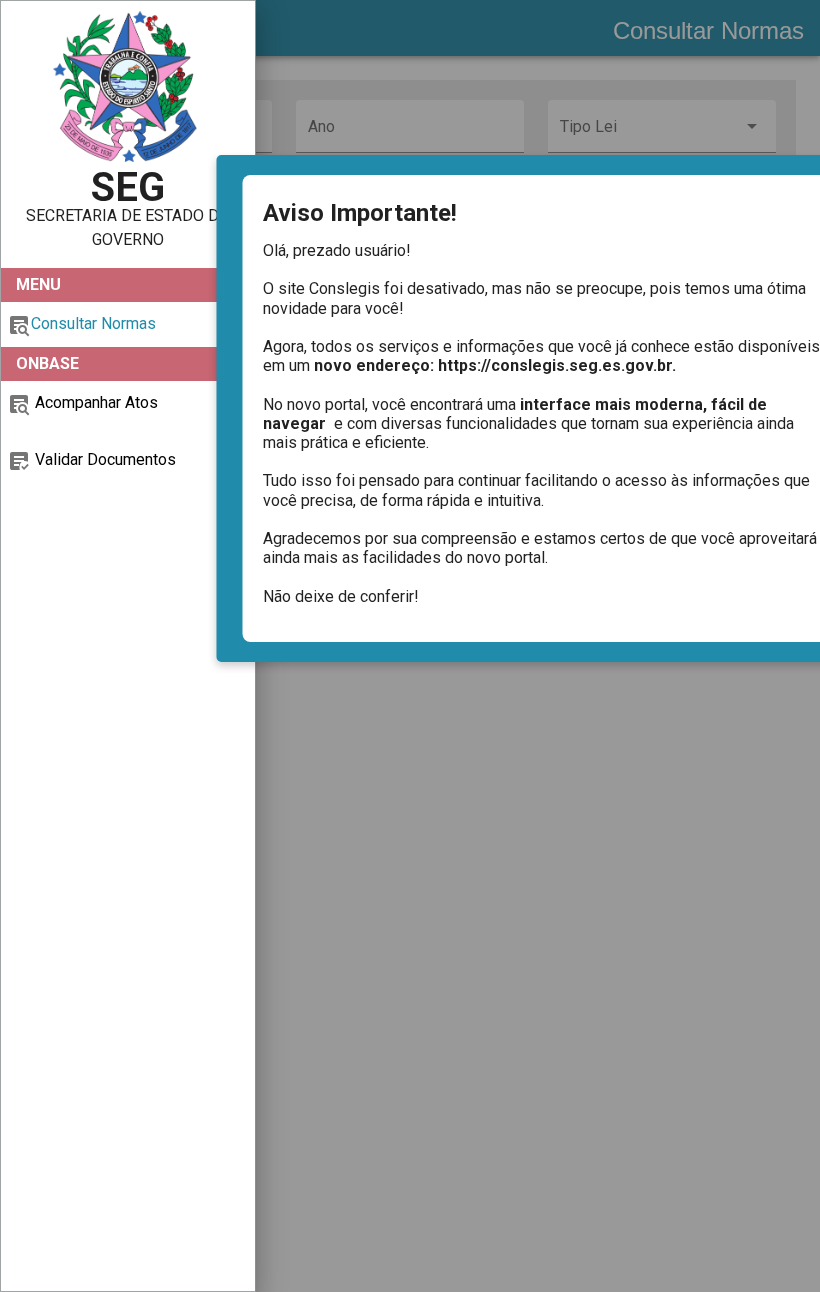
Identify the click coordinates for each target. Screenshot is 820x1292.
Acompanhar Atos (94, 402)
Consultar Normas (93, 323)
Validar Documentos (103, 459)
